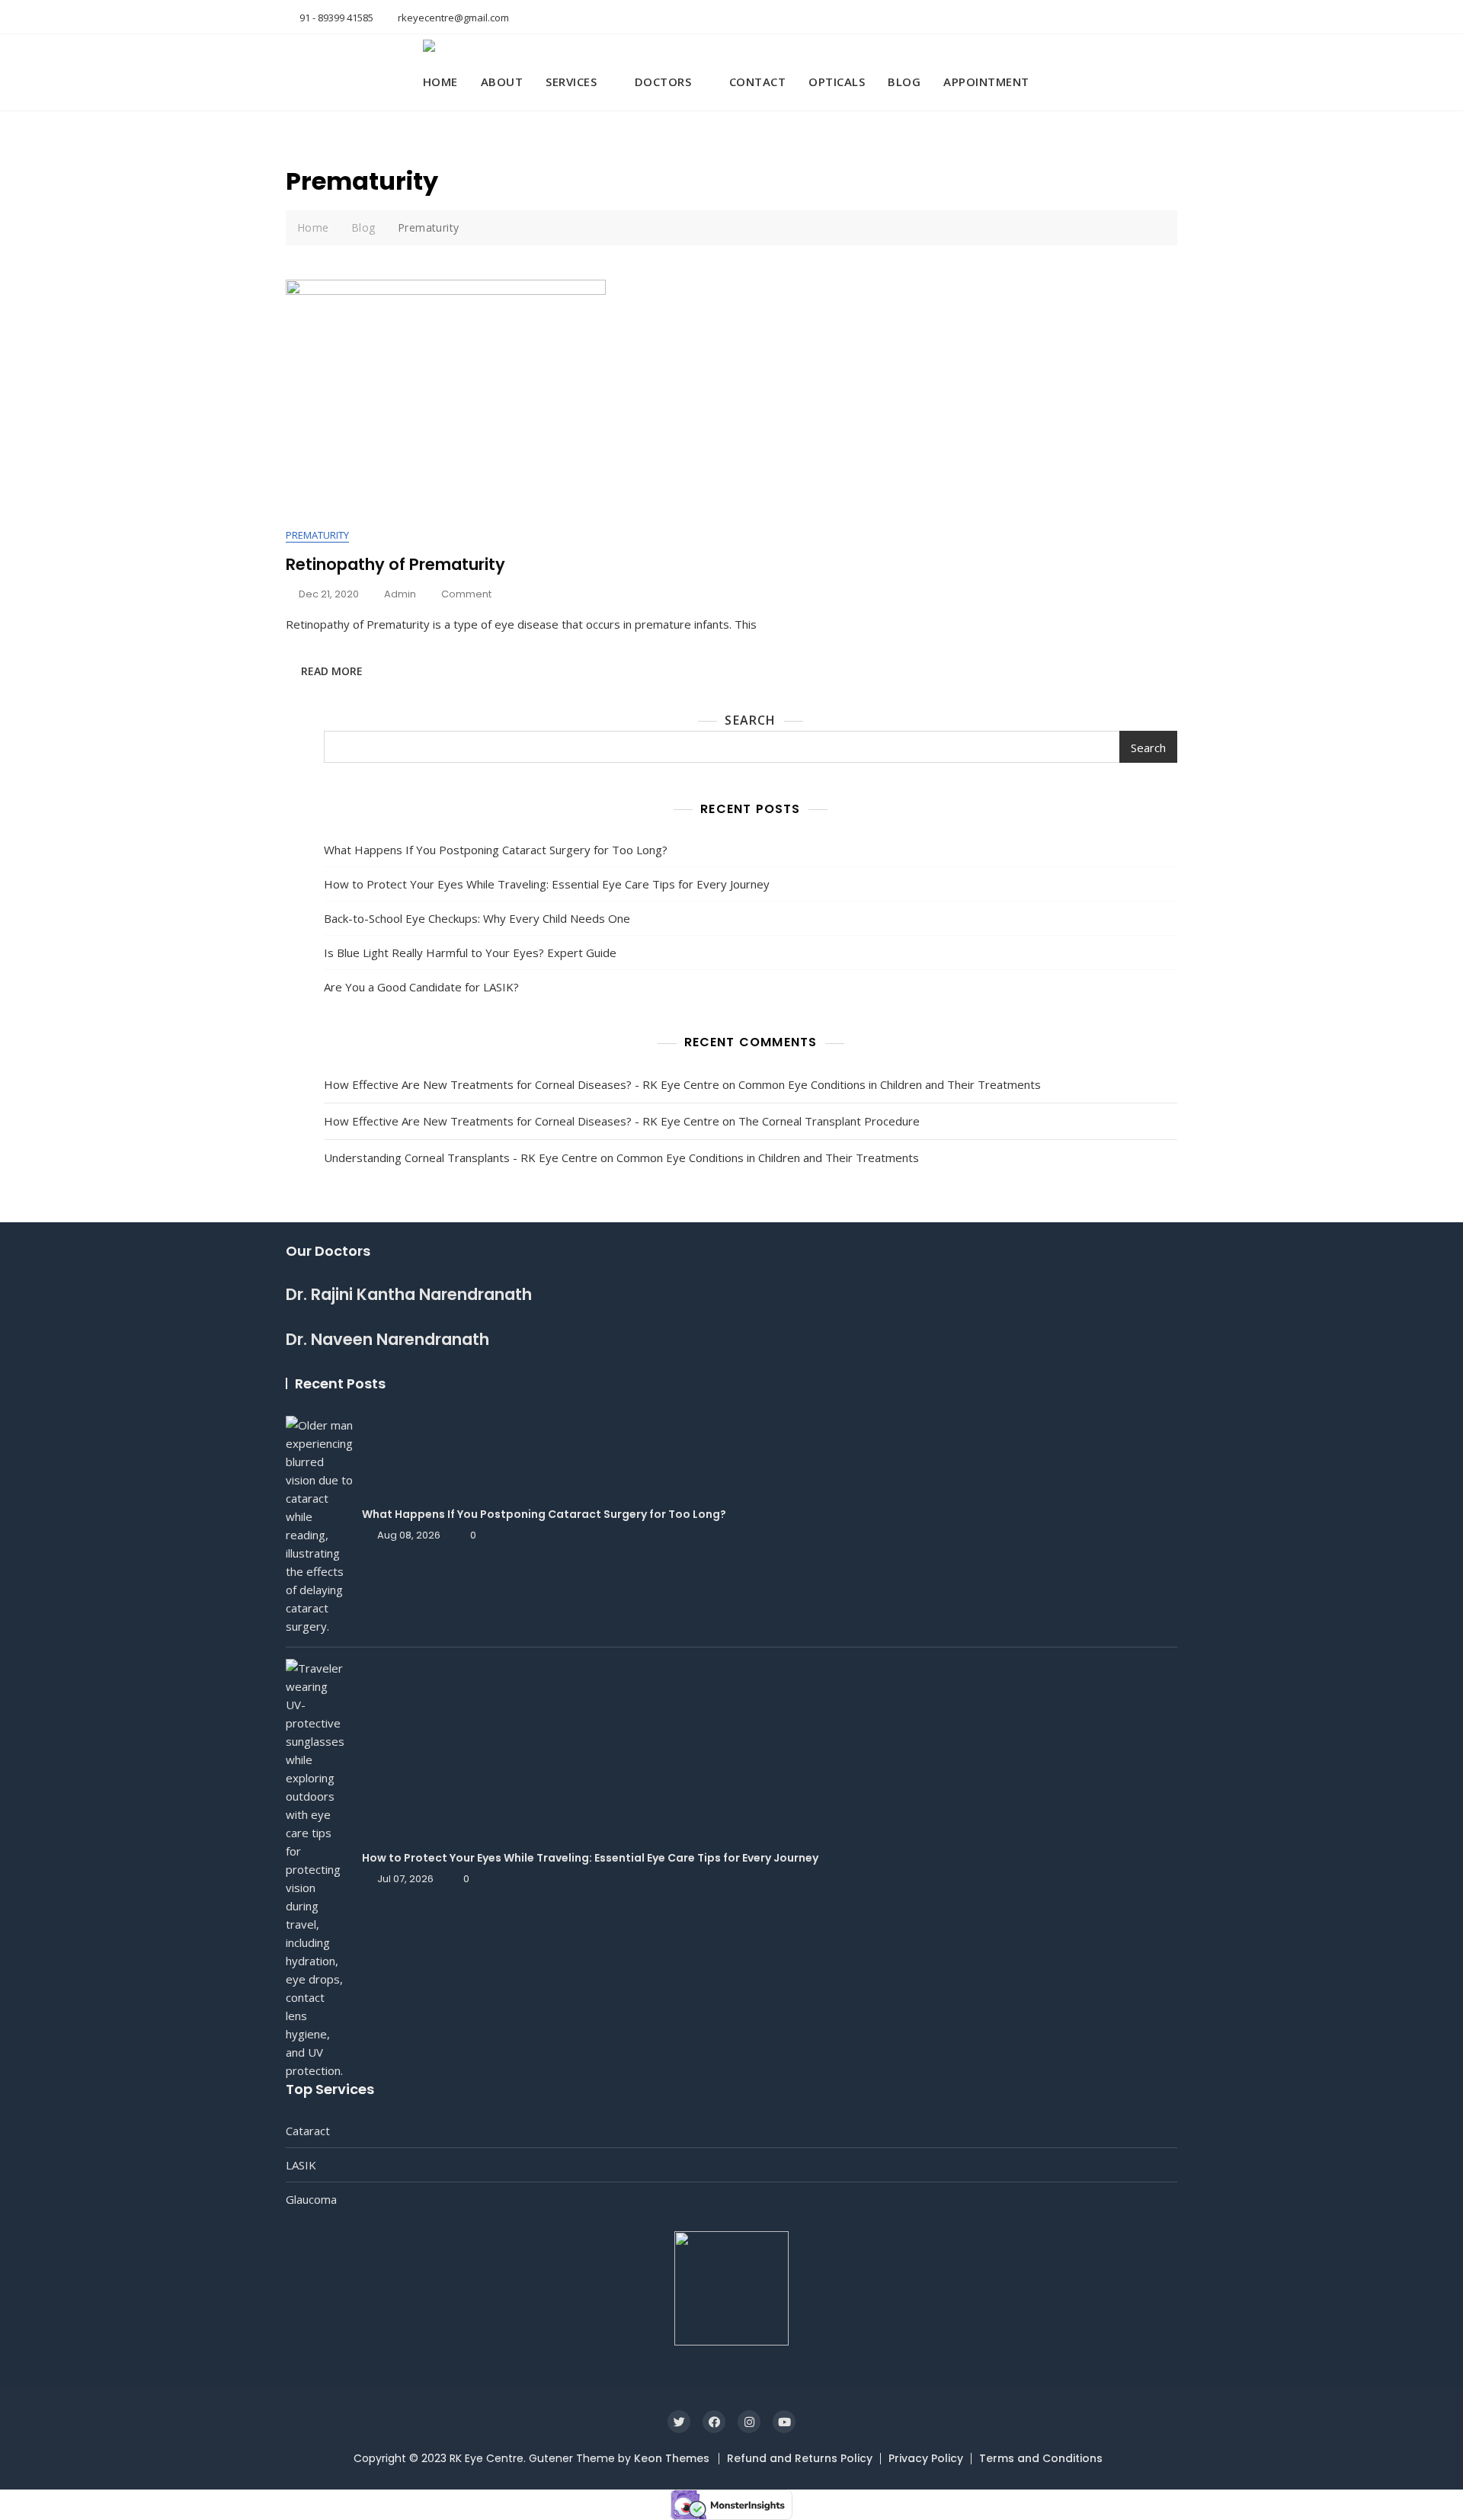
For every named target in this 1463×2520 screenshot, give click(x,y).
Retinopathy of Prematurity (395, 564)
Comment (466, 595)
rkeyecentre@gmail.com (452, 18)
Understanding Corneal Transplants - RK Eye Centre (461, 1158)
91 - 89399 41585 (335, 18)
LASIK (301, 2165)
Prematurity (317, 535)
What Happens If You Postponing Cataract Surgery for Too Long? (496, 850)
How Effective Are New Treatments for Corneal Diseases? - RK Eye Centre (522, 1084)
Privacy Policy (926, 2458)
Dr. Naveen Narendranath (387, 1339)
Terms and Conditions (1041, 2458)
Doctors (663, 82)
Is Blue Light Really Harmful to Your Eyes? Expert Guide (470, 953)
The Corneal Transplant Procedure (829, 1121)
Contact (758, 82)
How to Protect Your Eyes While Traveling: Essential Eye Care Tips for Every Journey (548, 884)
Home (440, 82)
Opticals (837, 82)
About (502, 82)
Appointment (986, 82)
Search (750, 720)
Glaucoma (311, 2199)
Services (571, 82)
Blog (904, 82)
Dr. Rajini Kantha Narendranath (409, 1294)
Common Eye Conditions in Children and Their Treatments (890, 1084)
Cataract (308, 2131)
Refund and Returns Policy (800, 2458)
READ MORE (332, 671)
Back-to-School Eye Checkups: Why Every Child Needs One (477, 918)
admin (400, 594)
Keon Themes (672, 2458)
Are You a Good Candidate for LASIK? (421, 987)
